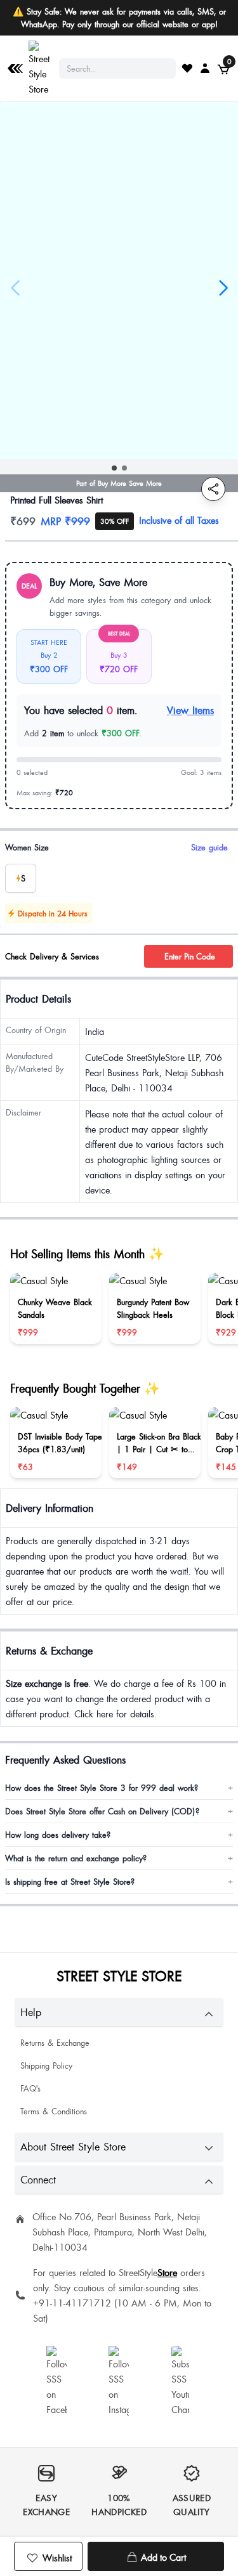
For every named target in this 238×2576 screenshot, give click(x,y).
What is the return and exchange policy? (119, 1858)
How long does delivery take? (119, 1835)
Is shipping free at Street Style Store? (119, 1882)
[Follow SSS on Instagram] (119, 2381)
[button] (114, 468)
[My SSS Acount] (205, 68)
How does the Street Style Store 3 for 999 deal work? (119, 1788)
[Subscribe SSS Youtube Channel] (182, 2381)
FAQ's (30, 2088)
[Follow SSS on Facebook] (56, 2381)
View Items (190, 710)
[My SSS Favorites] (187, 68)
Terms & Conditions (54, 2111)
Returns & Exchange (55, 2043)
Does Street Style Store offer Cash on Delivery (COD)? (119, 1811)
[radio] (21, 878)
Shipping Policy (46, 2065)
